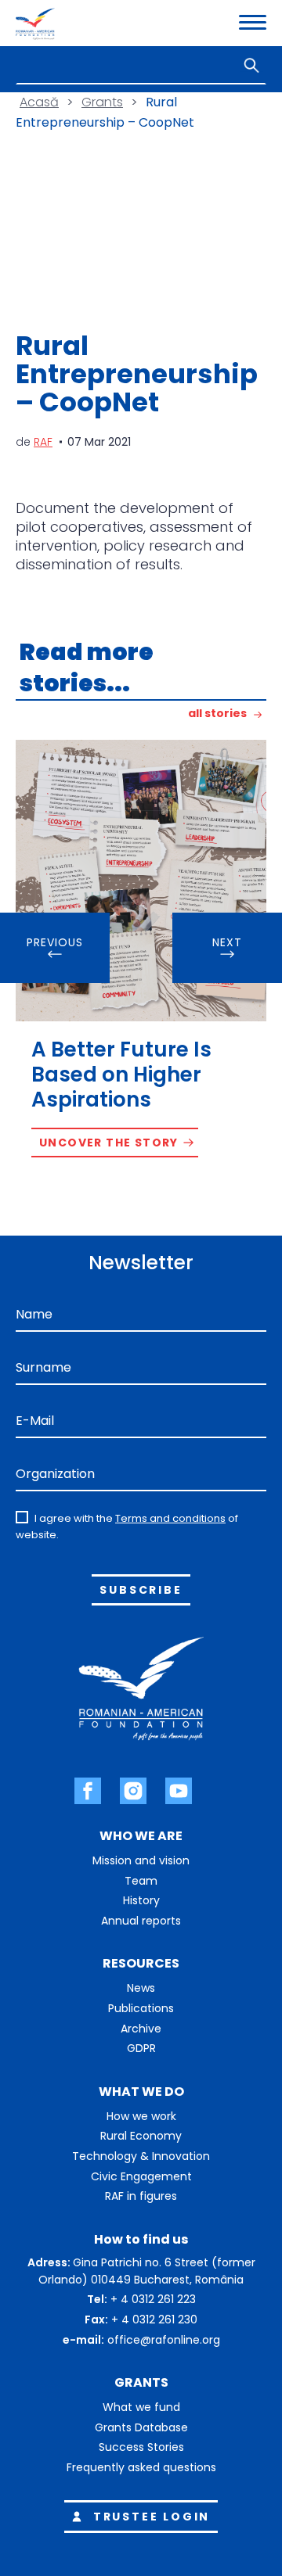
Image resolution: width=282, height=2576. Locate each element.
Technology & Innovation (141, 2156)
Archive (141, 2029)
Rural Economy (141, 2136)
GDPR (141, 2048)
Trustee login (152, 2517)
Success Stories (141, 2447)
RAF (43, 442)
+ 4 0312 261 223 (153, 2299)
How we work (141, 2116)
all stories (217, 714)
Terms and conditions (170, 1518)
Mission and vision (141, 1860)
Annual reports (141, 1921)
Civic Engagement (141, 2176)
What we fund (141, 2407)
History (141, 1900)
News (141, 1988)
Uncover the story (109, 1143)
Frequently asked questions (141, 2467)
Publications (141, 2008)
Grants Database (141, 2427)
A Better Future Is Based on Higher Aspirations (121, 1075)
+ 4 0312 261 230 (154, 2319)
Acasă (39, 102)
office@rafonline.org (164, 2340)
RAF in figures (141, 2196)
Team (141, 1881)
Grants (102, 102)
